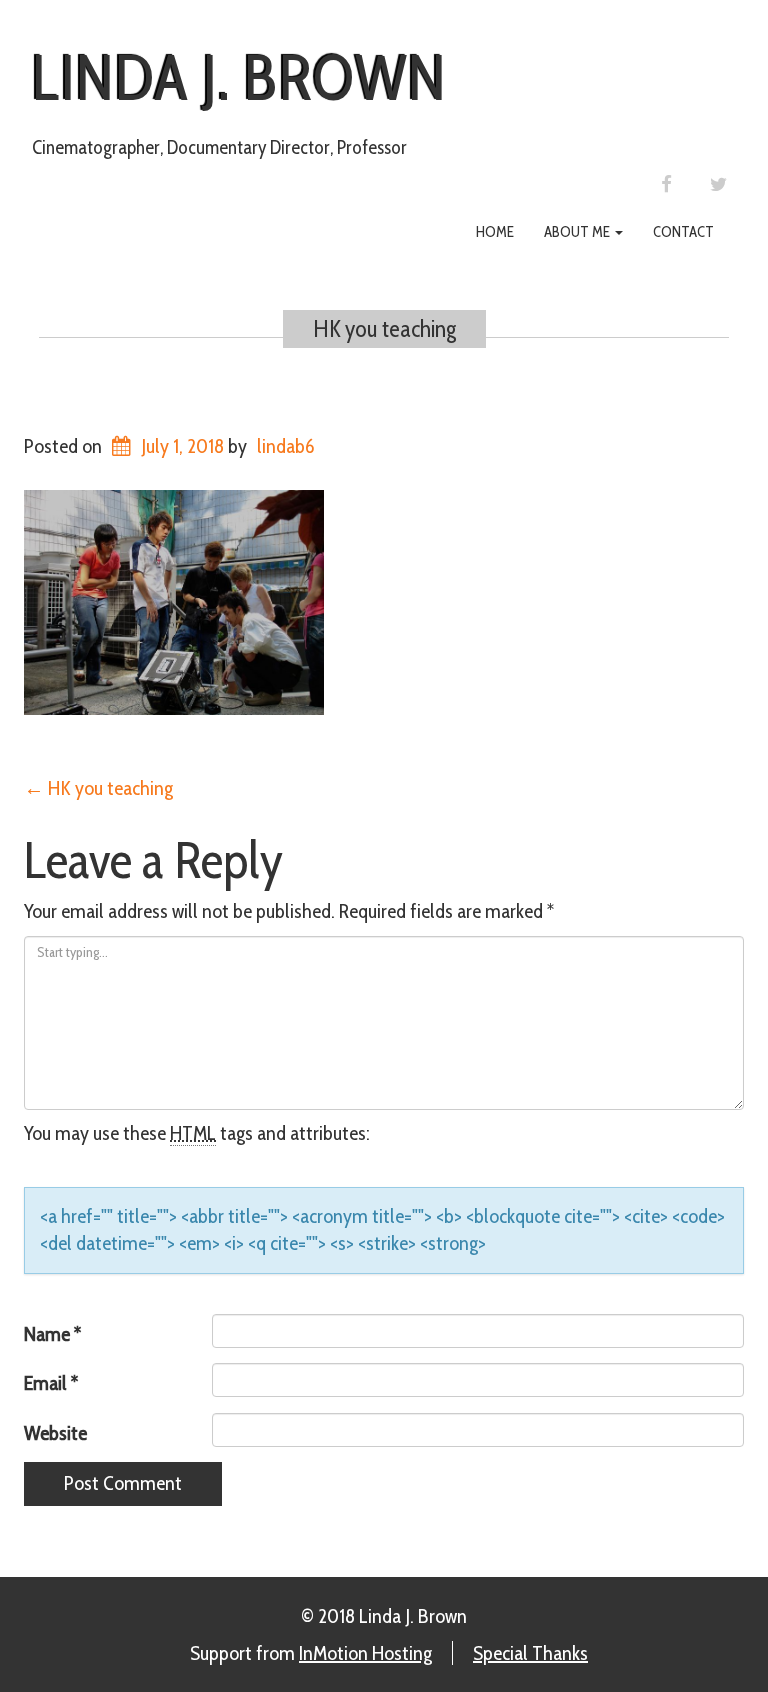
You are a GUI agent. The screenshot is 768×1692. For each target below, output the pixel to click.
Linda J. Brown (239, 77)
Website (55, 1433)
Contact (683, 232)
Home (495, 232)
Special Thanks (530, 1653)
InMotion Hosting (365, 1653)
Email (51, 1383)
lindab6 (285, 446)
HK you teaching (384, 329)
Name (52, 1334)
